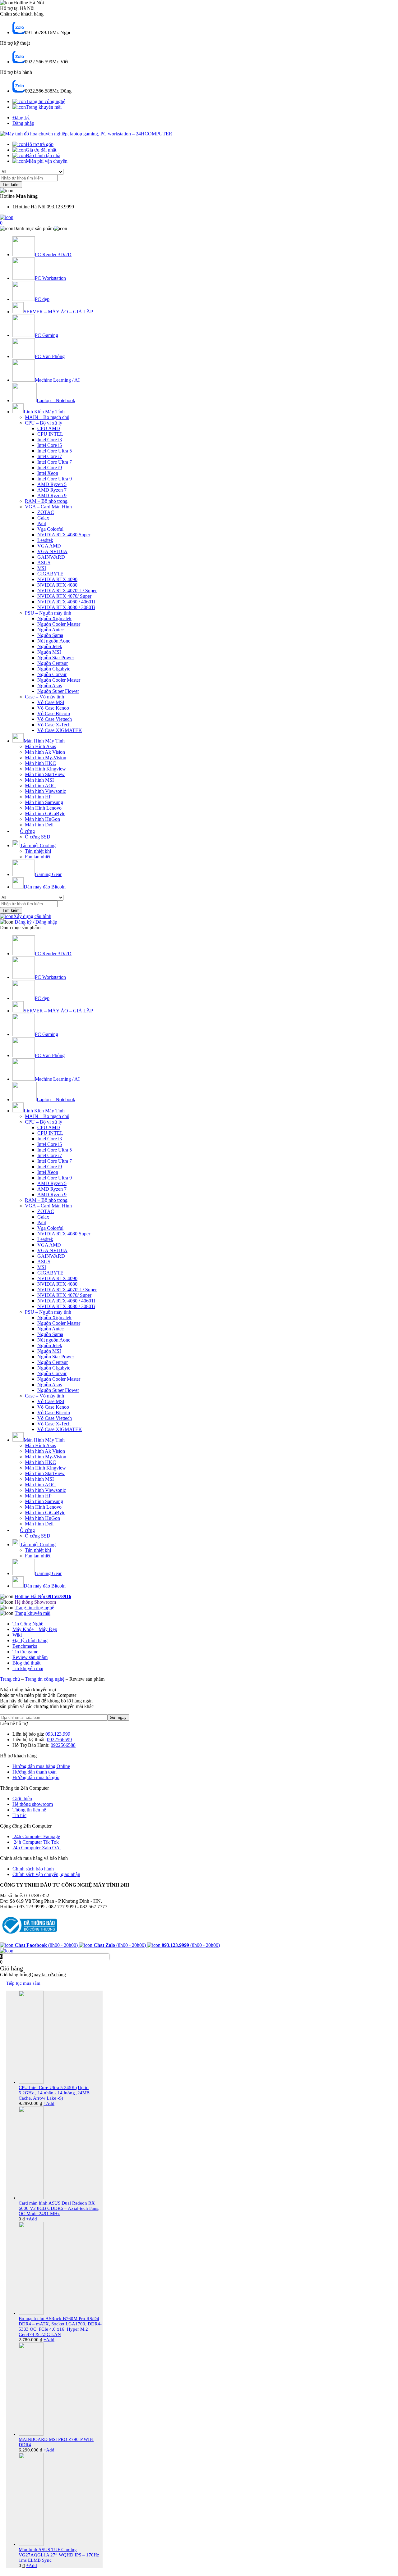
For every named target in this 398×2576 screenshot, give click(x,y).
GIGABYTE (50, 574)
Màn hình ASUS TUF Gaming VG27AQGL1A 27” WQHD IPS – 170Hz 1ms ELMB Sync (59, 2555)
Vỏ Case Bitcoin (54, 713)
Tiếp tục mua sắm (23, 1983)
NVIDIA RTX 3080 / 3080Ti (66, 607)
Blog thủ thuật (26, 1663)
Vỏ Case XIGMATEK (60, 730)
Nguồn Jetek (50, 646)
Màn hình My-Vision (46, 758)
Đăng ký (21, 118)
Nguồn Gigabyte (54, 669)
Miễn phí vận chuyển (47, 161)
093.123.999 (58, 1734)
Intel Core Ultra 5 (55, 451)
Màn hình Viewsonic (45, 791)
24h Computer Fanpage (36, 1836)
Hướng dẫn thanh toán (35, 1772)
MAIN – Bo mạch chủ (47, 417)
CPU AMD (49, 428)
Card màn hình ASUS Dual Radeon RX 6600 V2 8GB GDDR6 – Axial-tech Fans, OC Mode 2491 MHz (59, 2208)
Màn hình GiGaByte (45, 813)
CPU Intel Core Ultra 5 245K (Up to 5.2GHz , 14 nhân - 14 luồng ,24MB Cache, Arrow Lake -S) (54, 2093)
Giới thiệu (22, 1799)
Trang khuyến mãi (44, 107)
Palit (42, 523)
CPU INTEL (50, 434)
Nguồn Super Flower (58, 691)
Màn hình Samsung (44, 802)
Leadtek (45, 540)
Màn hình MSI (39, 780)
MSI (42, 568)
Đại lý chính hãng (30, 1640)
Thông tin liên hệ (29, 1810)
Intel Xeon (48, 473)
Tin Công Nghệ (28, 1624)
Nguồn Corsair (52, 674)
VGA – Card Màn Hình (48, 507)
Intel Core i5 (50, 445)
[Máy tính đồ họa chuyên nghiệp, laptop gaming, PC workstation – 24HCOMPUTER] (86, 134)
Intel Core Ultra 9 (55, 479)
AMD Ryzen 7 (52, 490)
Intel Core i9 (50, 468)
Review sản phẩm (30, 1657)
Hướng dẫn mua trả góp (36, 1777)
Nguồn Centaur (53, 663)
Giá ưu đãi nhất (41, 150)
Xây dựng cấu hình (32, 916)
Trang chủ (10, 1679)
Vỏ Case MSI (51, 702)
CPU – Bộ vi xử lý (44, 423)
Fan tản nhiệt (38, 857)
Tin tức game (25, 1652)
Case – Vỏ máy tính (44, 697)
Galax (43, 518)
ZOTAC (46, 512)
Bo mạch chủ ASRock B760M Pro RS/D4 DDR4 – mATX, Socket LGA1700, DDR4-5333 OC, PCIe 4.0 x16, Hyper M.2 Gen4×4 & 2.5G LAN (60, 2326)
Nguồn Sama (50, 635)
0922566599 (59, 1740)
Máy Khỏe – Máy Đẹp (35, 1629)
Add (49, 2103)
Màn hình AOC (40, 786)
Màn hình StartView (45, 774)
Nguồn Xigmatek (54, 618)
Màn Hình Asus (40, 746)
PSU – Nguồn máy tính (48, 613)
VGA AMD (49, 546)
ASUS (44, 563)
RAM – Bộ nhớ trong (46, 501)
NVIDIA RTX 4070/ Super (64, 596)
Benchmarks (25, 1646)
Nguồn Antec (51, 630)
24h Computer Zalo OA (37, 1848)
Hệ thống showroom (33, 1804)
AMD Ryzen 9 (52, 495)
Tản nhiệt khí (38, 851)
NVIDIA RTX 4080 (57, 585)
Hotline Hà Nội (43, 1596)
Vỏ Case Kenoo (53, 708)
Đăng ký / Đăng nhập (36, 922)
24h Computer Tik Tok (36, 1842)
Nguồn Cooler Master (59, 624)
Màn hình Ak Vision (45, 752)
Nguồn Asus (50, 686)
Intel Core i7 (50, 456)
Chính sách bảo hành (33, 1869)
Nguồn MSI (49, 652)
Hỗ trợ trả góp (40, 144)
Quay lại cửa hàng (48, 1975)
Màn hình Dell (39, 825)
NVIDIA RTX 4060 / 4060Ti (66, 602)
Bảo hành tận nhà (43, 155)
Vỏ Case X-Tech (54, 725)
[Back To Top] (7, 1951)
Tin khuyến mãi (28, 1668)
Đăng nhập (23, 123)
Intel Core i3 (50, 440)
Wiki (17, 1635)
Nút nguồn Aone (54, 641)
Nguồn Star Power (56, 658)
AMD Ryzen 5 (52, 484)
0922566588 (63, 1745)
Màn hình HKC (40, 763)
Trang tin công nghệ (46, 101)
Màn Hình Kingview (45, 769)
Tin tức (19, 1815)
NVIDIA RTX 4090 (57, 579)
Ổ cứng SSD (38, 837)
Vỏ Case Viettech (55, 719)
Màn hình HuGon (42, 819)
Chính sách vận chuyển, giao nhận (46, 1874)
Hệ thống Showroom (35, 1602)
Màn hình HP (38, 797)
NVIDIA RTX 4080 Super (64, 535)
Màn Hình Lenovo (43, 808)
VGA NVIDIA (52, 551)
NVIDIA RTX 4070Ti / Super (67, 591)
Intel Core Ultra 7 (55, 462)
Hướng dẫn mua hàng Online (41, 1766)
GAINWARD (51, 557)
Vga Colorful (50, 529)
